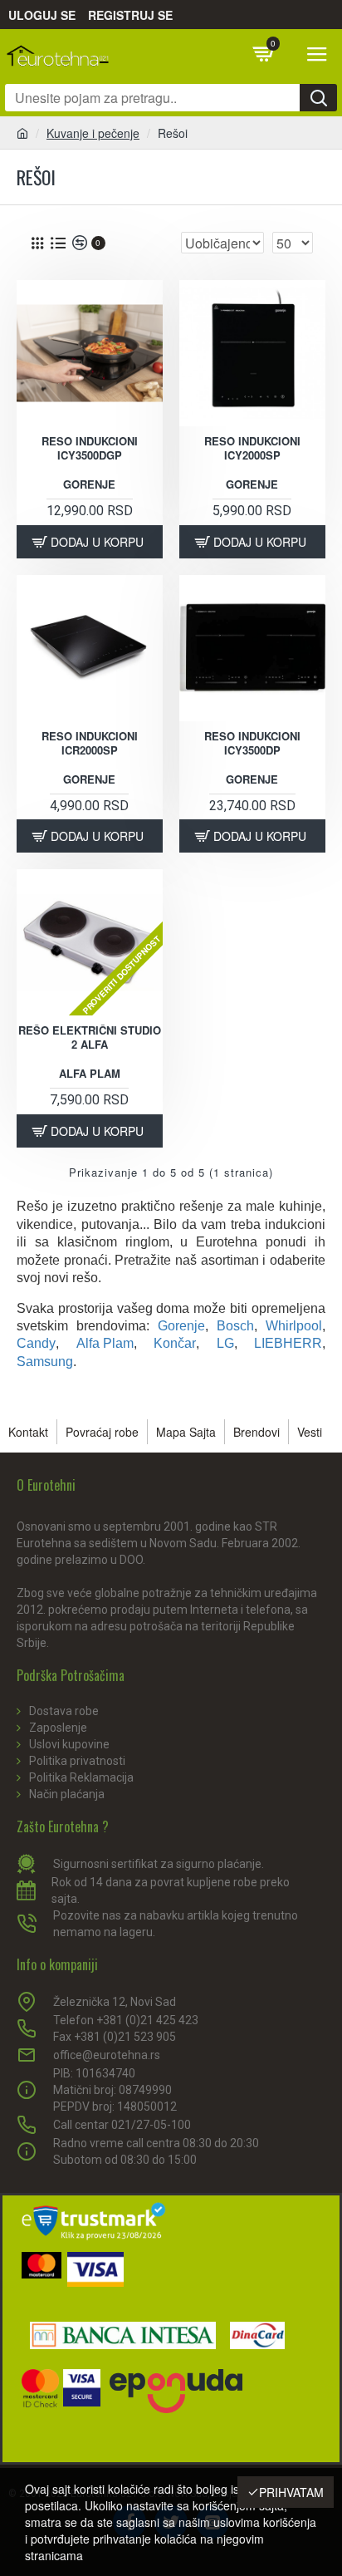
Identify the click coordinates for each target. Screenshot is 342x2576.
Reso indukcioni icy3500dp (252, 744)
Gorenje (89, 485)
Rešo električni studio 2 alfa (90, 1038)
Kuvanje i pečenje (93, 133)
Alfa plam (90, 1074)
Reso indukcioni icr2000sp (90, 744)
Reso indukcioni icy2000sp (252, 449)
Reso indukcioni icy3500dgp (90, 449)
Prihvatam (291, 2492)
